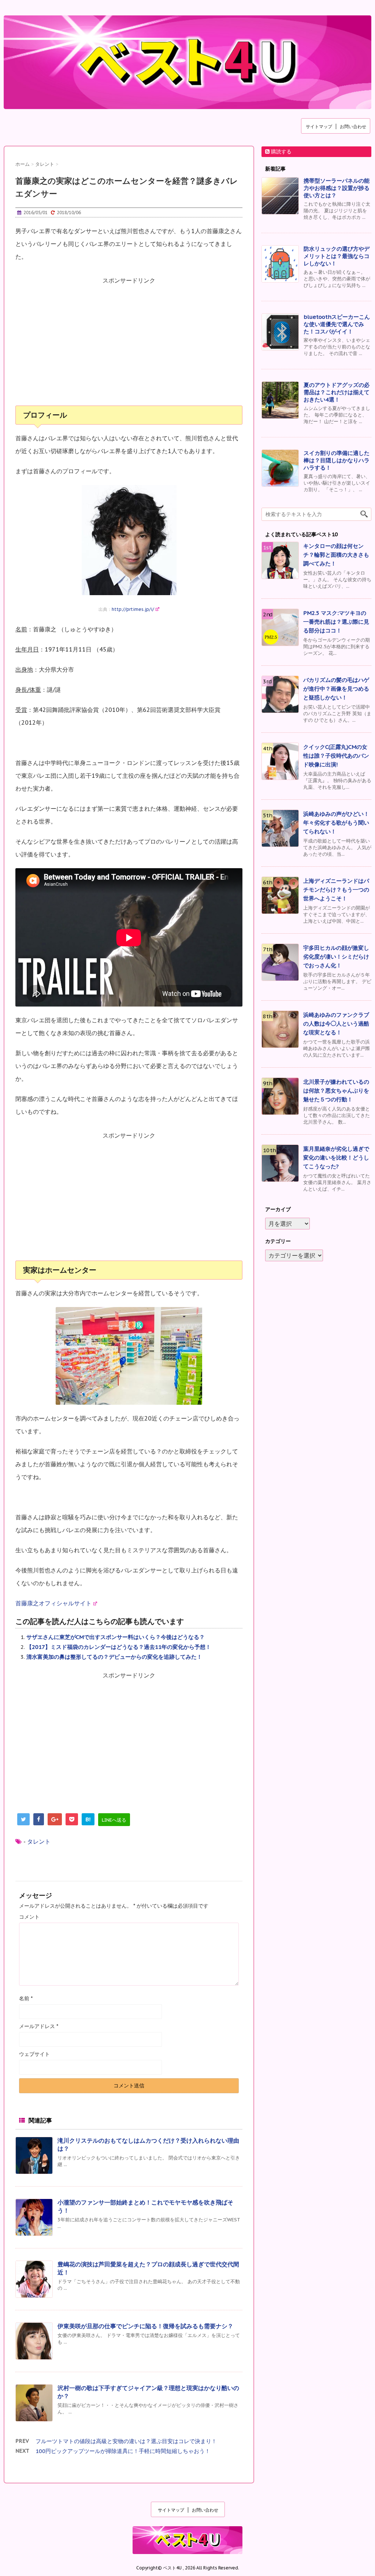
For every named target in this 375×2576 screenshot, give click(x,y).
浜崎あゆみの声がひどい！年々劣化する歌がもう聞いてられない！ (336, 823)
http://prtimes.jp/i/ (133, 609)
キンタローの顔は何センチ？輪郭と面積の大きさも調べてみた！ (336, 555)
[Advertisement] (129, 346)
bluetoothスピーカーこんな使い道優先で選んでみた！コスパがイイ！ (337, 324)
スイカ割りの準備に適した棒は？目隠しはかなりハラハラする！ (337, 460)
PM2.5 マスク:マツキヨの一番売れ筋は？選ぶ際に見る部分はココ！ (336, 622)
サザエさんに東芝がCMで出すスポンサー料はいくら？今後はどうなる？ (116, 1637)
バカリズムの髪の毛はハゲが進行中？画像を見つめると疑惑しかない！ (336, 689)
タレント (39, 1841)
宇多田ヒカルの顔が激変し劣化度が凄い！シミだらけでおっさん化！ (336, 957)
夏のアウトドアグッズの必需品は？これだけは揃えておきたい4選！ (337, 392)
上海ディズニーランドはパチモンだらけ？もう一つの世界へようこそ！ (336, 890)
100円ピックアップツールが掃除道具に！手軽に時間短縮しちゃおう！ (123, 2451)
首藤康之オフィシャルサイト (53, 1603)
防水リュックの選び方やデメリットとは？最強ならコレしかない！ (337, 256)
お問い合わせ (353, 126)
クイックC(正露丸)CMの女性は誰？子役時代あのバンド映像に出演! (336, 756)
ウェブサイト (34, 2054)
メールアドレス (39, 2026)
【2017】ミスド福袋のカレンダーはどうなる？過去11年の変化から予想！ (119, 1647)
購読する (281, 152)
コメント (29, 1917)
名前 (26, 1998)
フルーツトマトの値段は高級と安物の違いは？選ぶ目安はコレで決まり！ (126, 2441)
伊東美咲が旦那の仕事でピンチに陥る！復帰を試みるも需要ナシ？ (145, 2326)
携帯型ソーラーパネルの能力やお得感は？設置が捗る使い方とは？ (337, 188)
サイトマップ (319, 126)
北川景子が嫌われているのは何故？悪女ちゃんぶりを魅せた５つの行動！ (336, 1091)
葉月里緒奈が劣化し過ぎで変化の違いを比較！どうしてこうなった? (336, 1158)
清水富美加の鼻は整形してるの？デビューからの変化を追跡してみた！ (114, 1657)
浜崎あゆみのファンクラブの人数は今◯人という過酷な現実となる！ (336, 1024)
